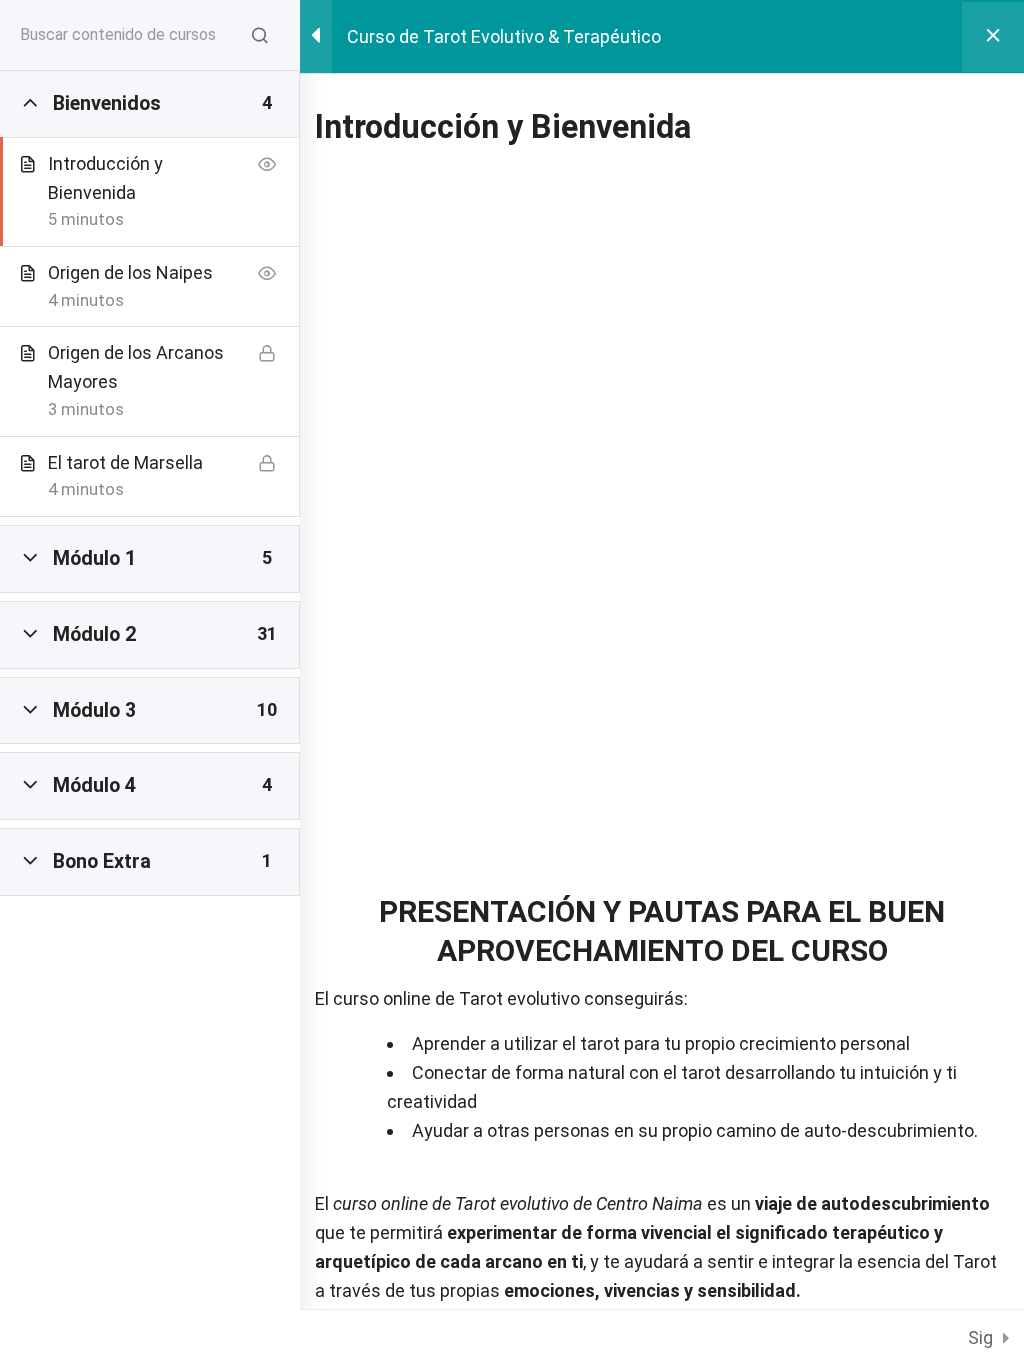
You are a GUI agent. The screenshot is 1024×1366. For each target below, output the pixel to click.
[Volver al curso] (993, 37)
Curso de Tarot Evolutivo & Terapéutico (504, 36)
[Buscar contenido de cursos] (260, 35)
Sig (980, 1337)
